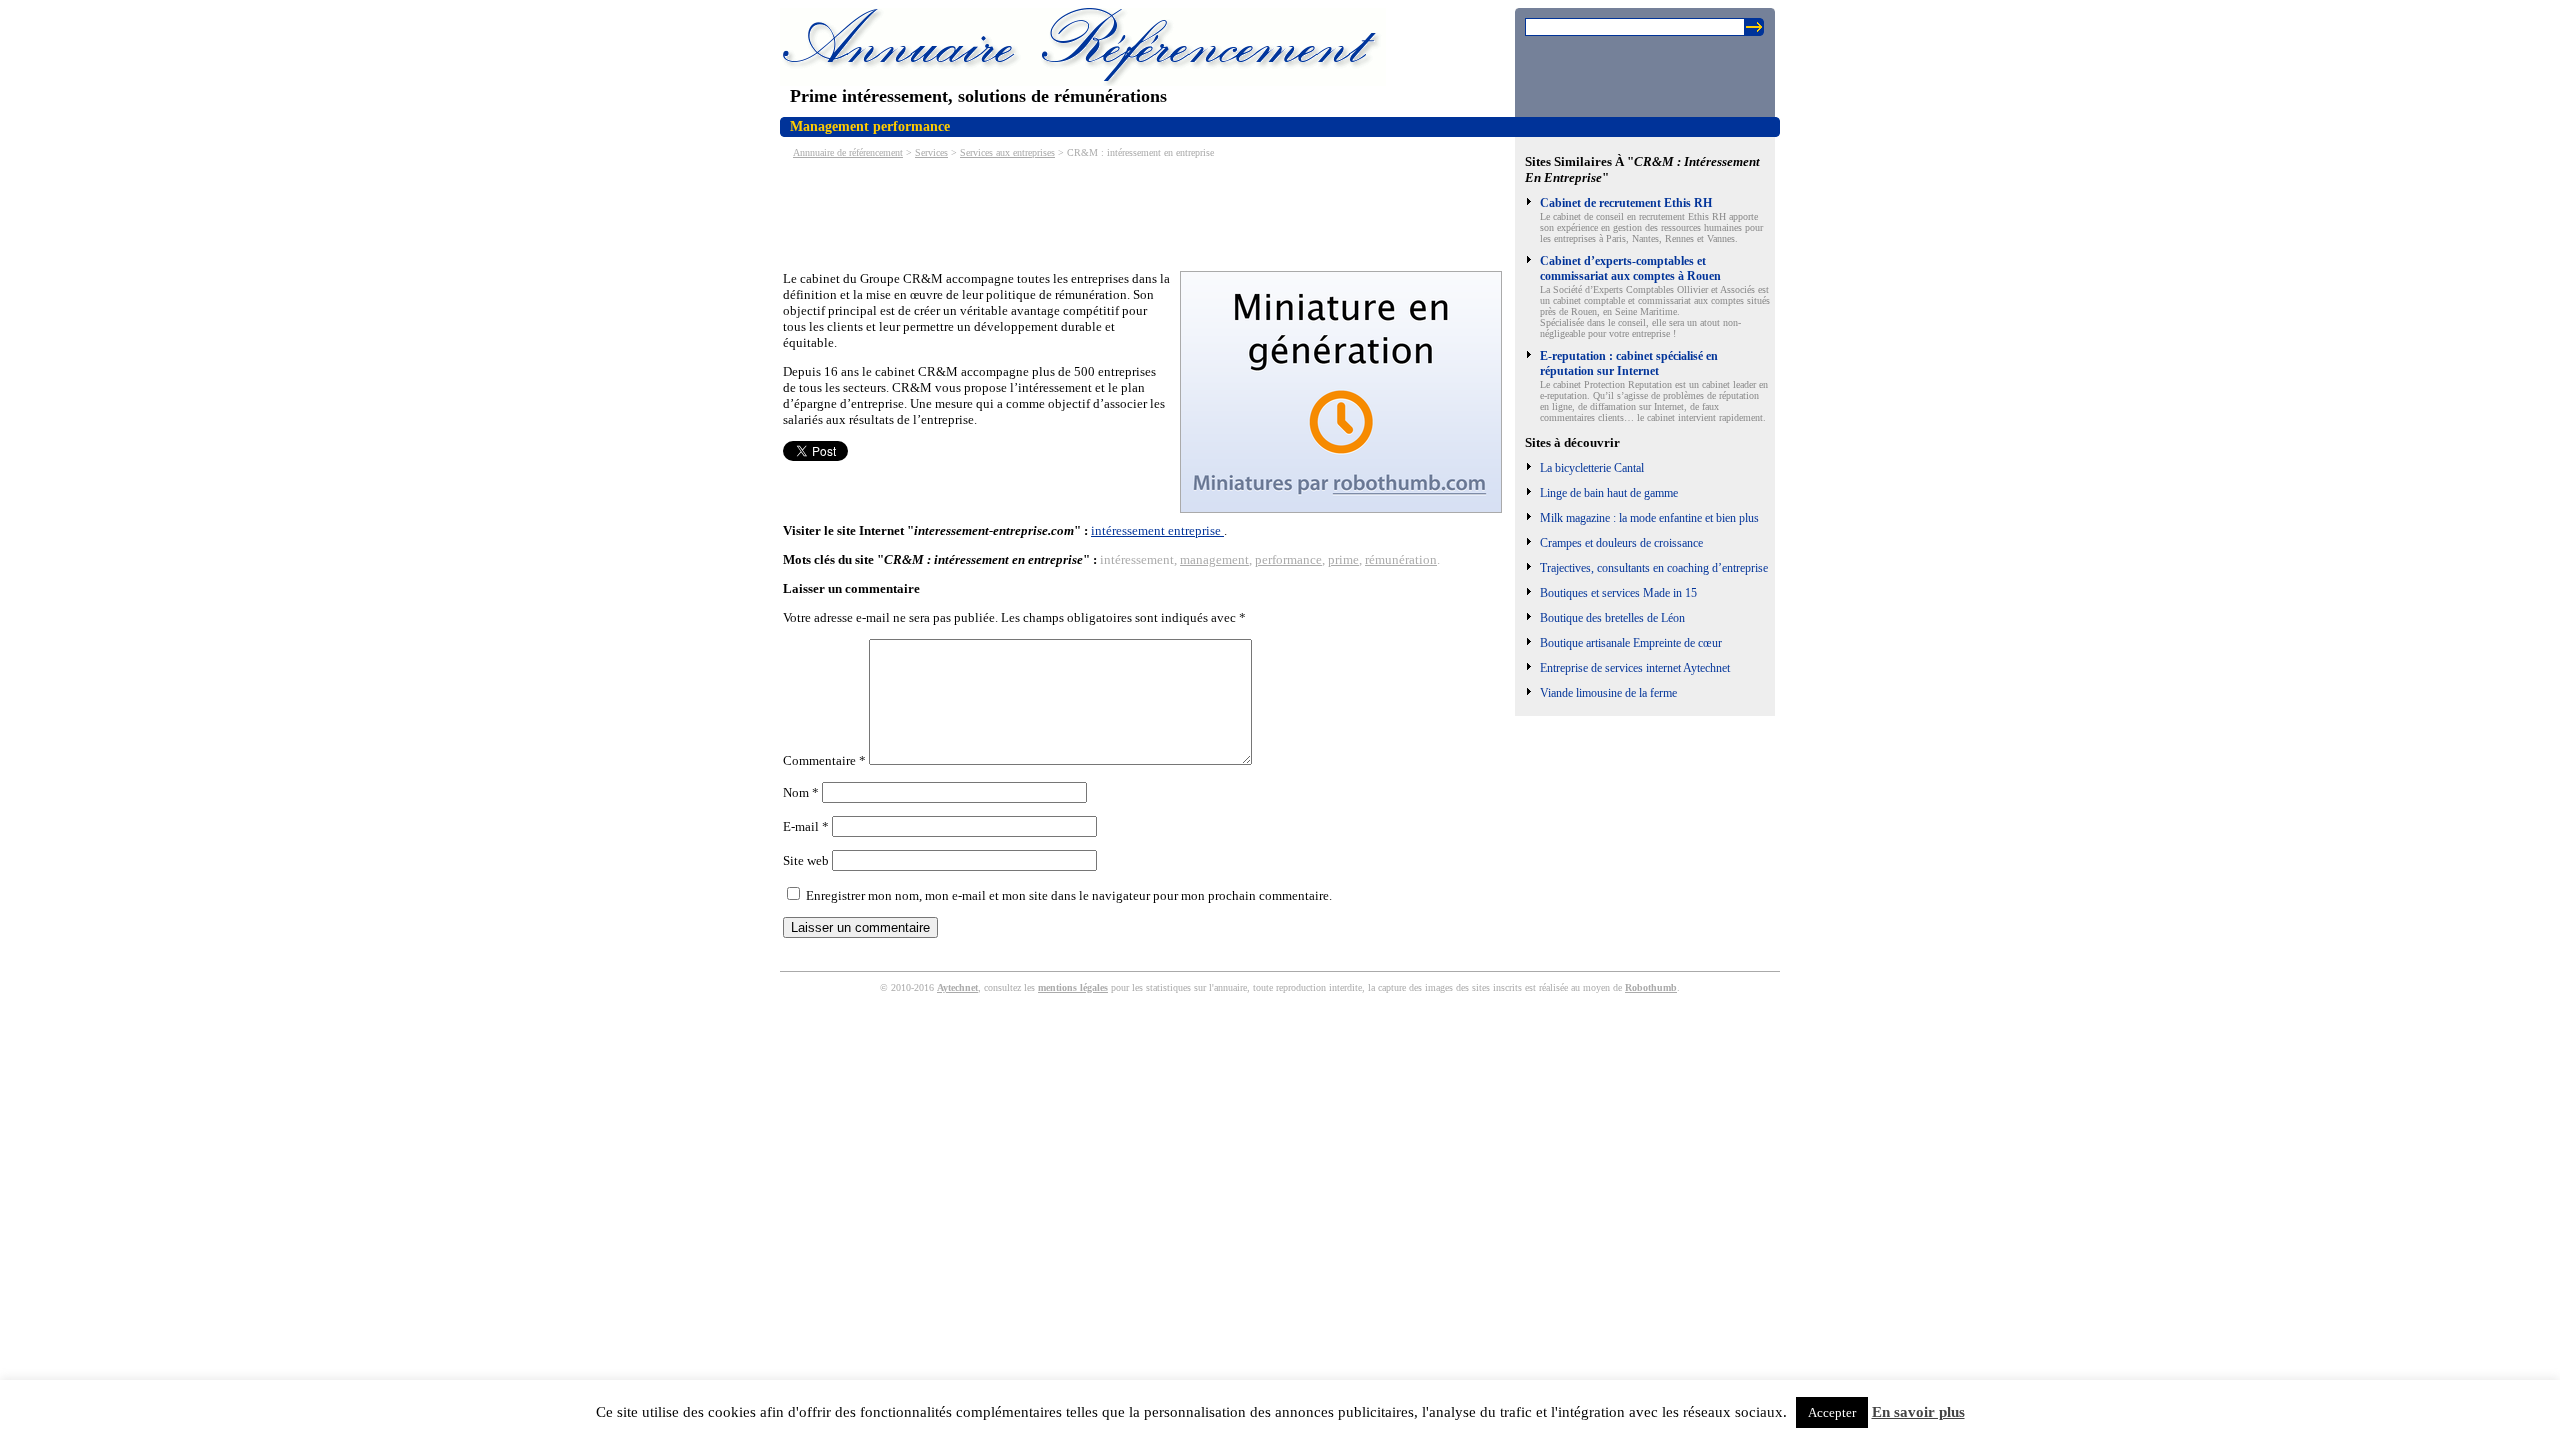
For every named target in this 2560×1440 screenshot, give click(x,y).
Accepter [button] (1832, 1412)
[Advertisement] (1147, 213)
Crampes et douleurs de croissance (1621, 543)
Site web (806, 860)
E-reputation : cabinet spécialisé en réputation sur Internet (1629, 363)
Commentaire (824, 760)
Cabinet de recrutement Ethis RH (1626, 203)
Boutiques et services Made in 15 (1618, 593)
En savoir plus (1918, 1412)
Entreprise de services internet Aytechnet (1635, 668)
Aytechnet (957, 987)
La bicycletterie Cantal (1592, 468)
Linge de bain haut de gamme (1609, 493)
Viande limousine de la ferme (1608, 693)
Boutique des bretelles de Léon (1612, 618)
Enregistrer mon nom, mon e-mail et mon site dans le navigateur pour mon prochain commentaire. (1069, 895)
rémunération (1401, 559)
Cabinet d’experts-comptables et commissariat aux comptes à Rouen (1630, 268)
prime (1343, 559)
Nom (801, 792)
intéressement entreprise (1157, 530)
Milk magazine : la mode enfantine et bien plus (1649, 518)
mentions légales (1073, 987)
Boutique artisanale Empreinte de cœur (1631, 643)
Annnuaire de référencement (848, 152)
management (1214, 559)
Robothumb (1651, 987)
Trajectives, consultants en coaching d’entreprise (1654, 568)
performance (1288, 559)
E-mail (806, 826)
